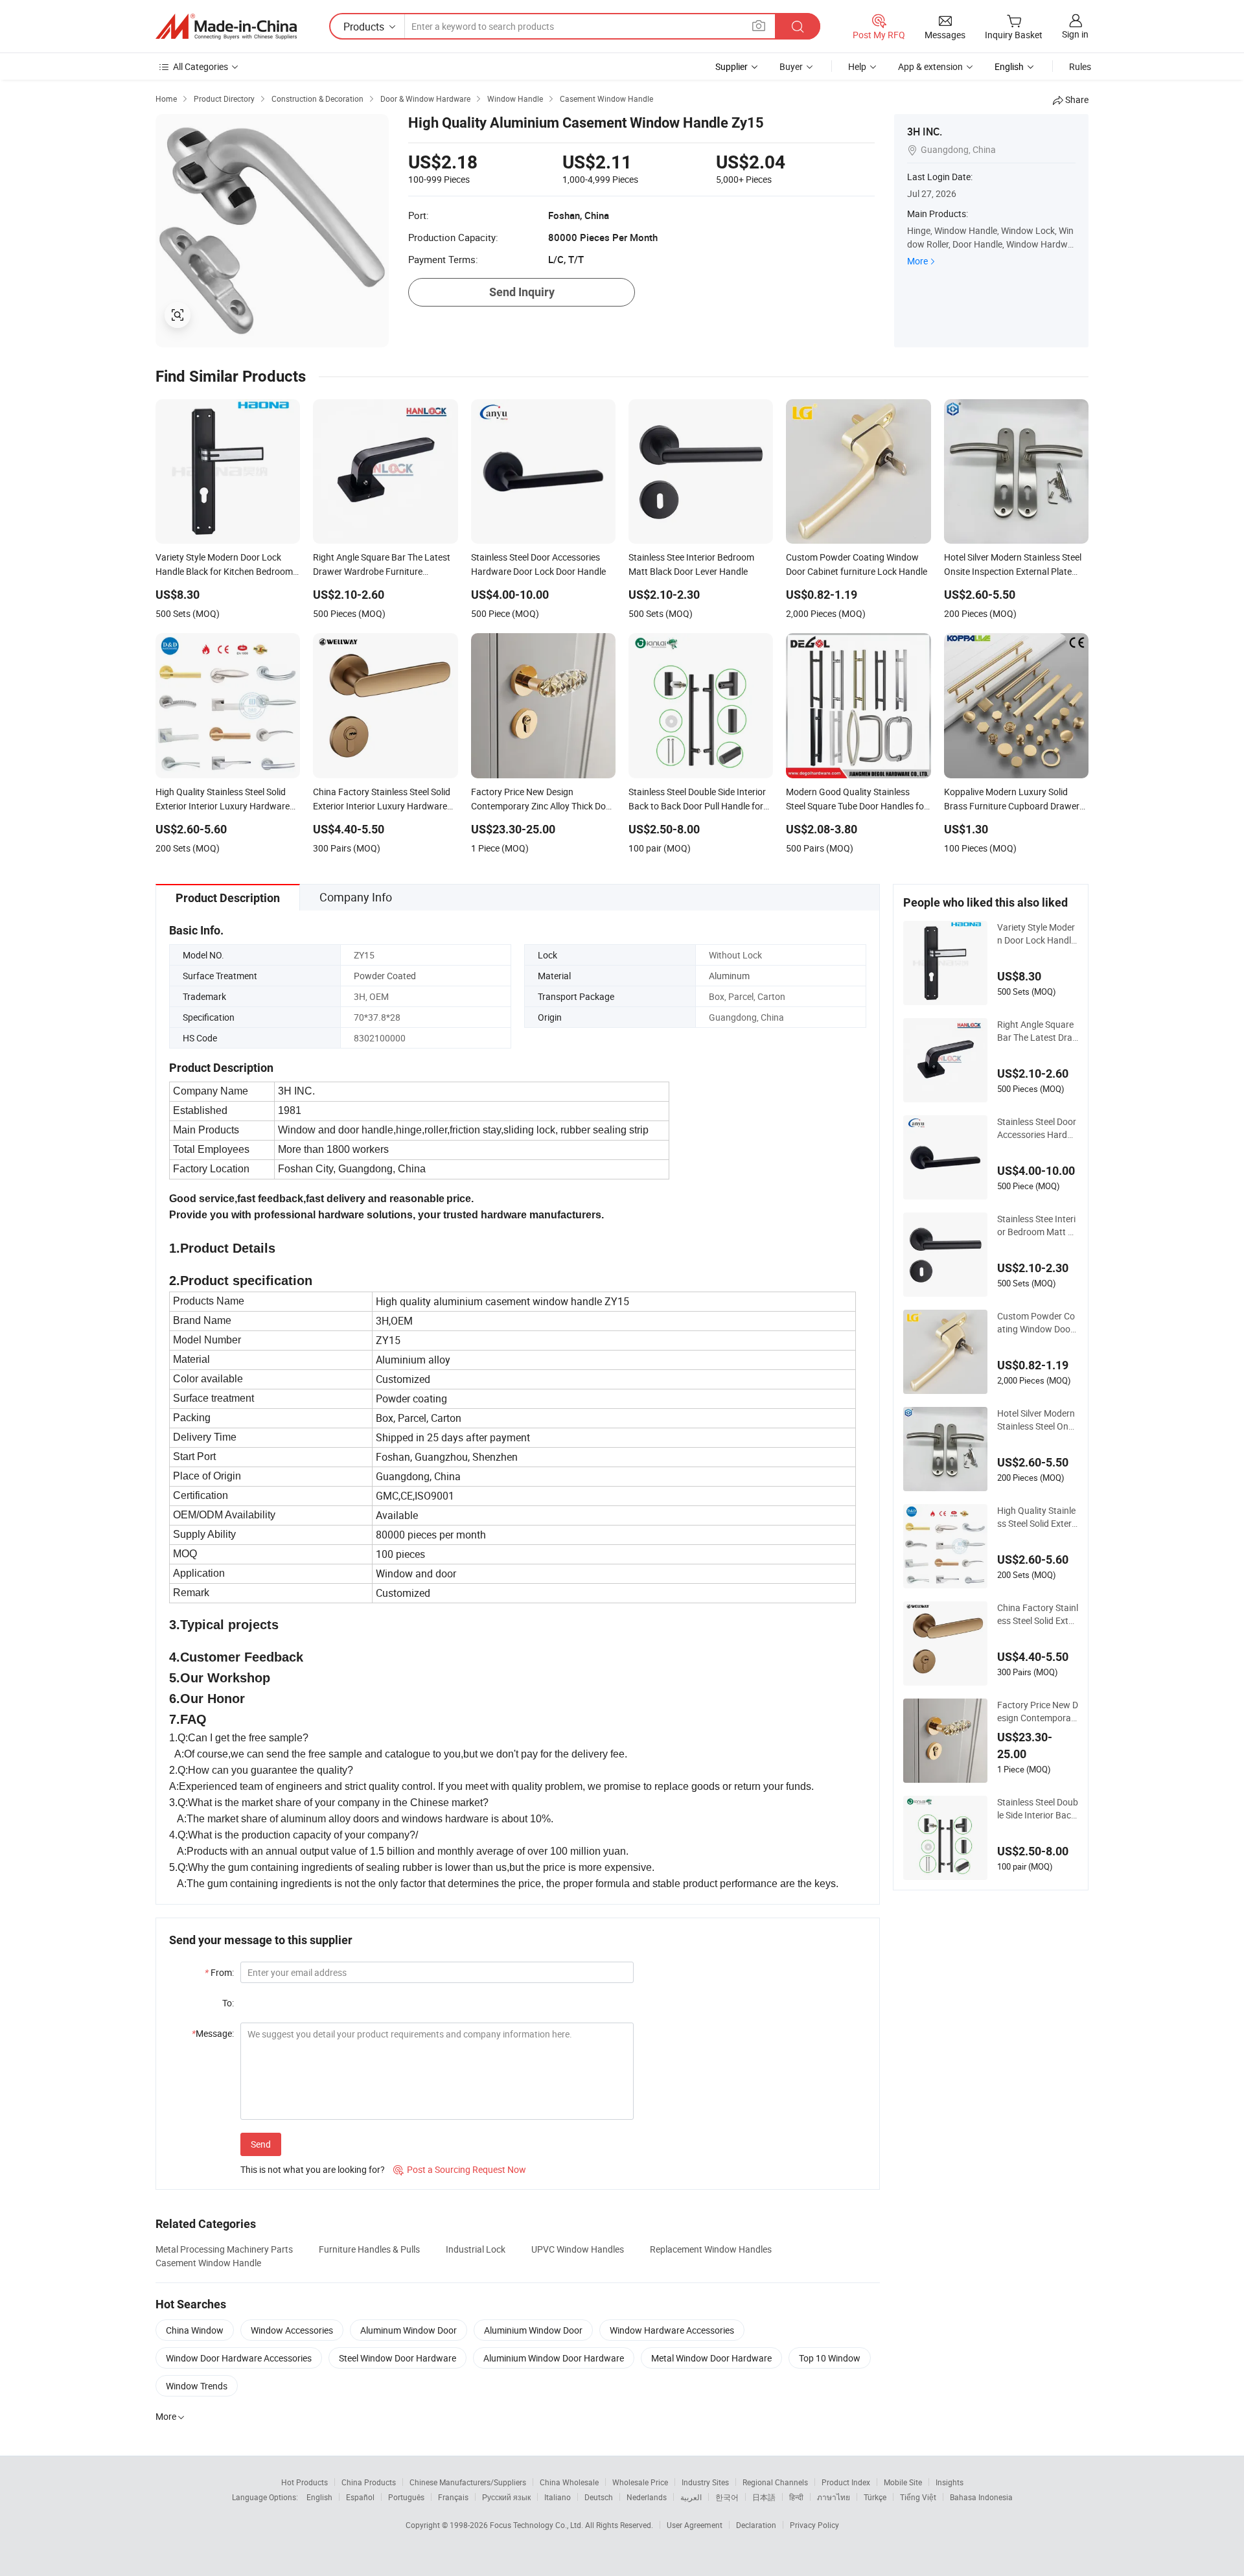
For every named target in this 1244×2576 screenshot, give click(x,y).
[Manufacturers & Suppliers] (226, 27)
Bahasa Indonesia (981, 2497)
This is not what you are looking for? (313, 2169)
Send (261, 2144)
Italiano (558, 2497)
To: (228, 2003)
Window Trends (197, 2386)
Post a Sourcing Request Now (460, 2169)
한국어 (727, 2497)
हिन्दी (796, 2497)
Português (406, 2497)
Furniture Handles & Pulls (369, 2249)
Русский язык (506, 2497)
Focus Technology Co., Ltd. (537, 2525)
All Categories (201, 66)
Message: (213, 2033)
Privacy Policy (814, 2525)
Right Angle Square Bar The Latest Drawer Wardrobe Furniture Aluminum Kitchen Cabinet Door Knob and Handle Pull (1037, 1031)
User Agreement (695, 2525)
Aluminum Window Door (409, 2330)
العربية (691, 2497)
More (917, 261)
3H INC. (925, 132)
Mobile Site (903, 2482)
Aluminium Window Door (533, 2330)
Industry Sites (705, 2482)
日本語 (764, 2497)
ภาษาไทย (834, 2497)
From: (219, 1972)
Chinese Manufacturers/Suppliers (468, 2482)
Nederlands (647, 2497)
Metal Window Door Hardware (711, 2358)
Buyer (791, 66)
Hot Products (305, 2482)
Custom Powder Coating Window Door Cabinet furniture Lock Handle (1037, 1323)
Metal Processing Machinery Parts (224, 2249)
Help (857, 66)
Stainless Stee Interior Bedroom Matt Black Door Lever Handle (1036, 1225)
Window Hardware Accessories (672, 2330)
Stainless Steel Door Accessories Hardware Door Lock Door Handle (1037, 1128)
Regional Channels (775, 2482)
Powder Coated (385, 976)
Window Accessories (292, 2330)
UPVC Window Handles (578, 2249)
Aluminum (729, 976)
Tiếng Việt (918, 2497)
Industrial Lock (476, 2249)
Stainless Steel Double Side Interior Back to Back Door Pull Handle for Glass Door (1038, 1809)
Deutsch (599, 2497)
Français (453, 2497)
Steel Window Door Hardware (397, 2358)
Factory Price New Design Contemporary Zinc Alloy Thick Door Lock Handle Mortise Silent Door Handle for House (1038, 1712)
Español (360, 2497)
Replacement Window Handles (711, 2249)
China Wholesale (569, 2482)
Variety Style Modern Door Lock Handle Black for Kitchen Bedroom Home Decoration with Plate (1037, 934)
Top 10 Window (830, 2358)
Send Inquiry (522, 292)
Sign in (1075, 34)
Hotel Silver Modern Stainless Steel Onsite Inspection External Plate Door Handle (1038, 1420)
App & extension (930, 66)
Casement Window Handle (208, 2263)
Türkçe (875, 2497)
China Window (195, 2330)
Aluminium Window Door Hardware (554, 2358)
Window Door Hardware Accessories (239, 2358)
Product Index (846, 2482)
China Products (369, 2482)
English (319, 2497)
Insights (950, 2482)
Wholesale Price (640, 2482)
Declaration (756, 2525)
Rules (1080, 66)
